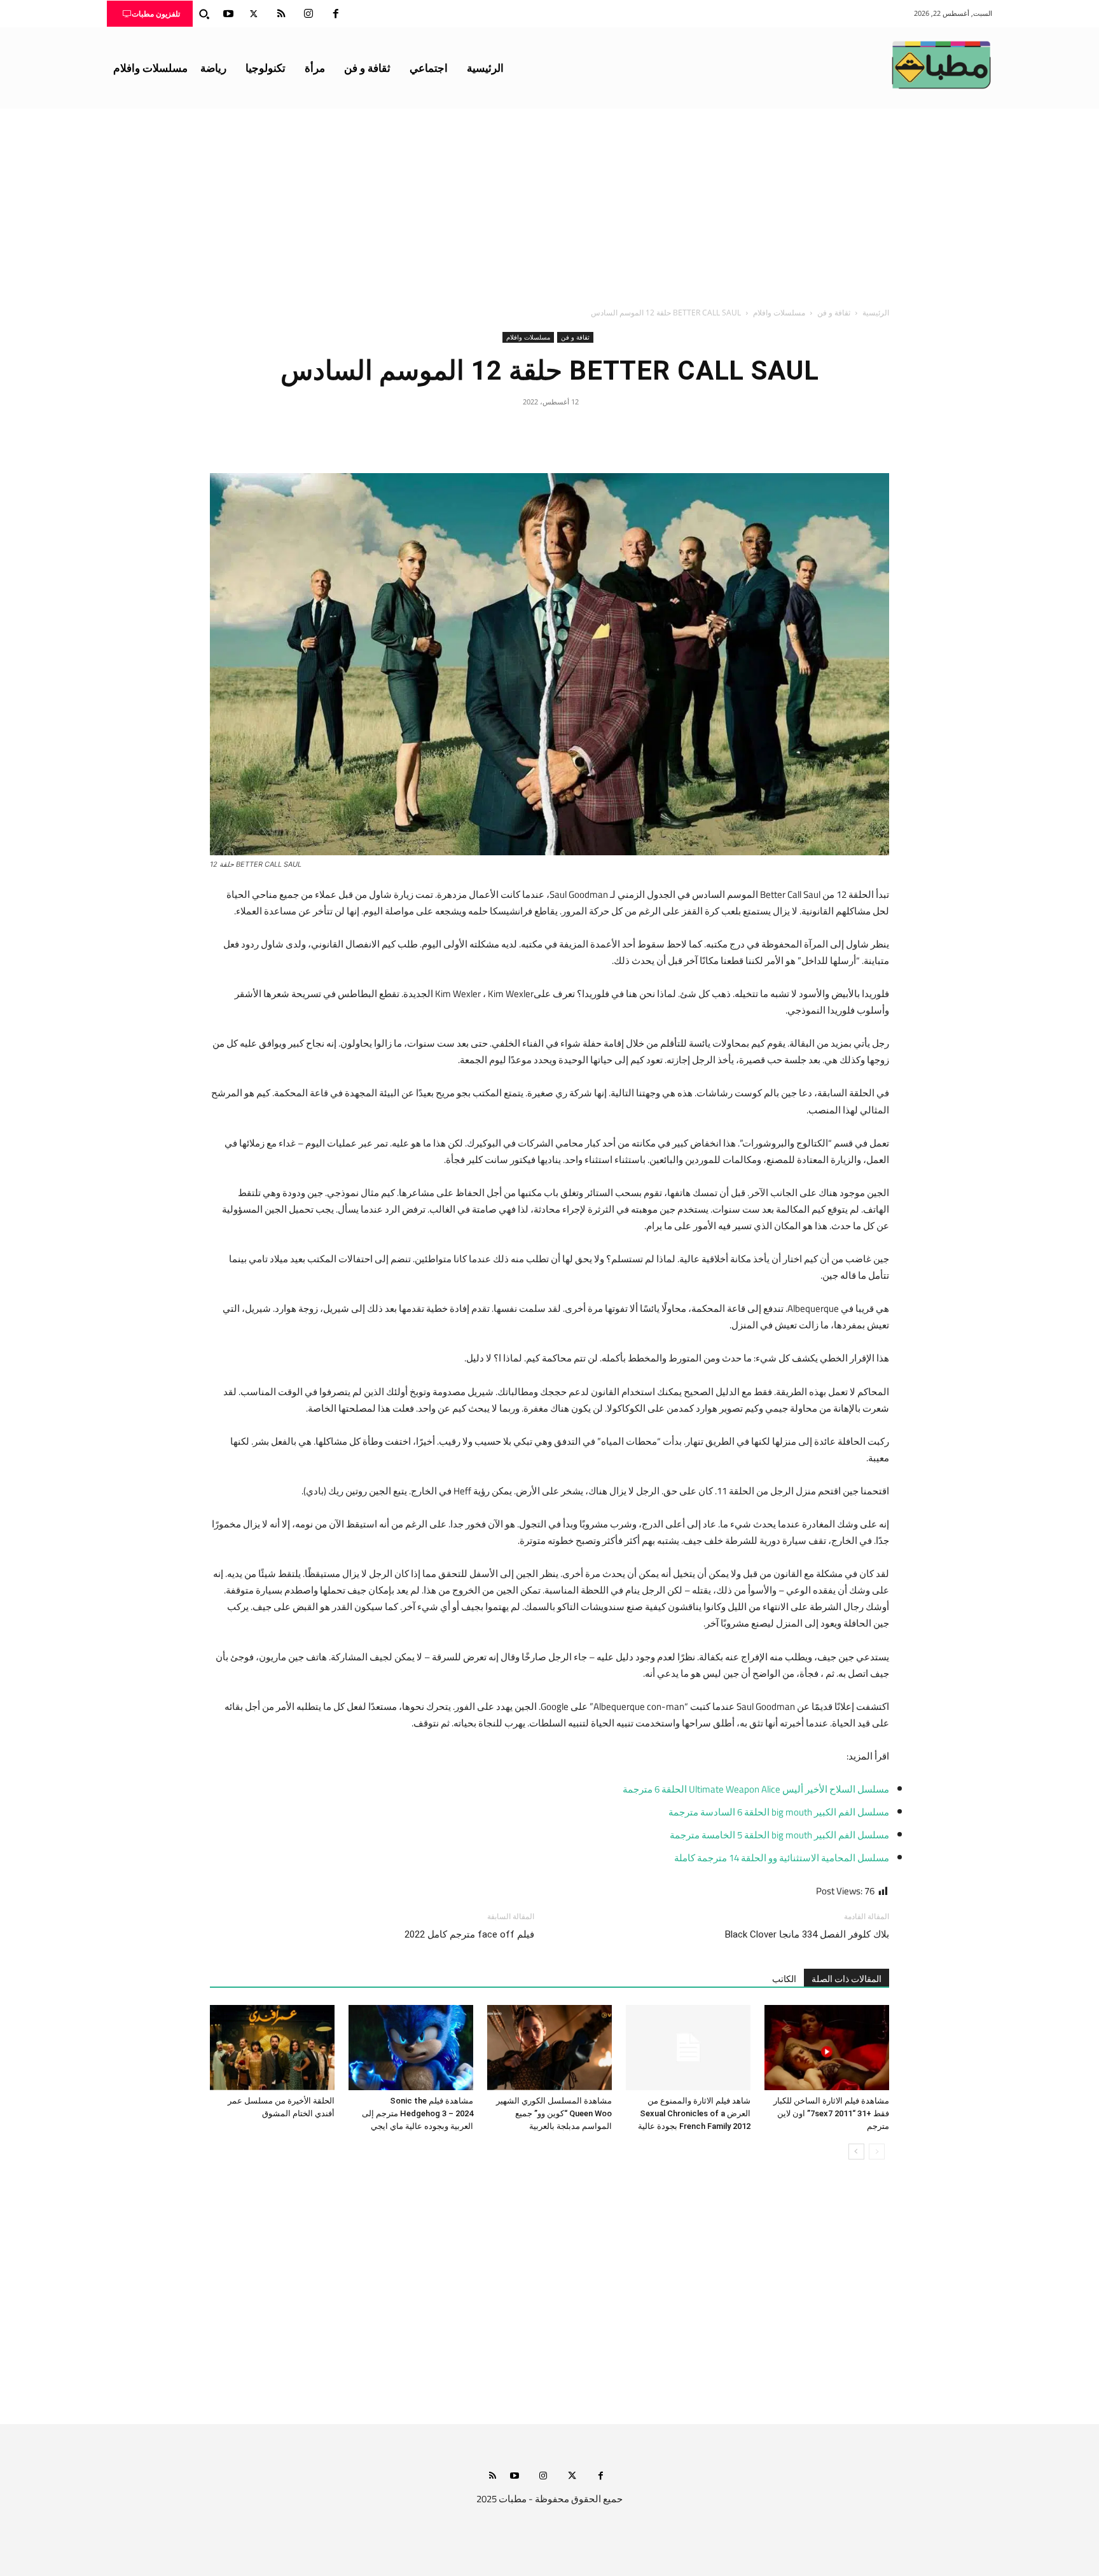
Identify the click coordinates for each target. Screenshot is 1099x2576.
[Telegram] (491, 430)
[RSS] (281, 14)
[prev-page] (877, 2152)
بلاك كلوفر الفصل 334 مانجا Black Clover (807, 1934)
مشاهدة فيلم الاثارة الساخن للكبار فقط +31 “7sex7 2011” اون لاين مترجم (831, 2113)
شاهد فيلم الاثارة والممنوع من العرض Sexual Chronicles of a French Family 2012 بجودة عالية (694, 2113)
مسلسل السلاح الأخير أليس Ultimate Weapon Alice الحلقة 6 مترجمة (756, 1789)
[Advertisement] (549, 204)
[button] (204, 14)
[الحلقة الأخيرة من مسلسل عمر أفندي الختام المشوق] (272, 2048)
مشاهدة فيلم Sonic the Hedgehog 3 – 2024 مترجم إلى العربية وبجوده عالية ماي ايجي (418, 2113)
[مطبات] (941, 65)
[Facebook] (336, 14)
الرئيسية (876, 313)
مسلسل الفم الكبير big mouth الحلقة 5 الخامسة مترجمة (779, 1835)
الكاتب (784, 1979)
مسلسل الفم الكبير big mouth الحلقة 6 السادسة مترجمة (779, 1812)
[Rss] (493, 2476)
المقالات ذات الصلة (847, 1979)
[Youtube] (228, 14)
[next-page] (856, 2152)
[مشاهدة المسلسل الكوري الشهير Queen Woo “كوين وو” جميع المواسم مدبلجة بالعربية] (549, 2048)
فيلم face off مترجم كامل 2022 (469, 1934)
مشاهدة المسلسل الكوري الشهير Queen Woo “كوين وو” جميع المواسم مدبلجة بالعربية (554, 2113)
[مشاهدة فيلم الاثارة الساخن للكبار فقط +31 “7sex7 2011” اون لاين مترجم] (827, 2048)
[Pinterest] (549, 430)
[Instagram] (308, 14)
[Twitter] (254, 14)
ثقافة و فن (834, 313)
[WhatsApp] (520, 430)
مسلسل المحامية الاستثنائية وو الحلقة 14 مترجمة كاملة (782, 1858)
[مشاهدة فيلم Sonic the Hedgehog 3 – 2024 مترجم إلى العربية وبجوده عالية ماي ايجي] (411, 2048)
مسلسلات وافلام (779, 313)
